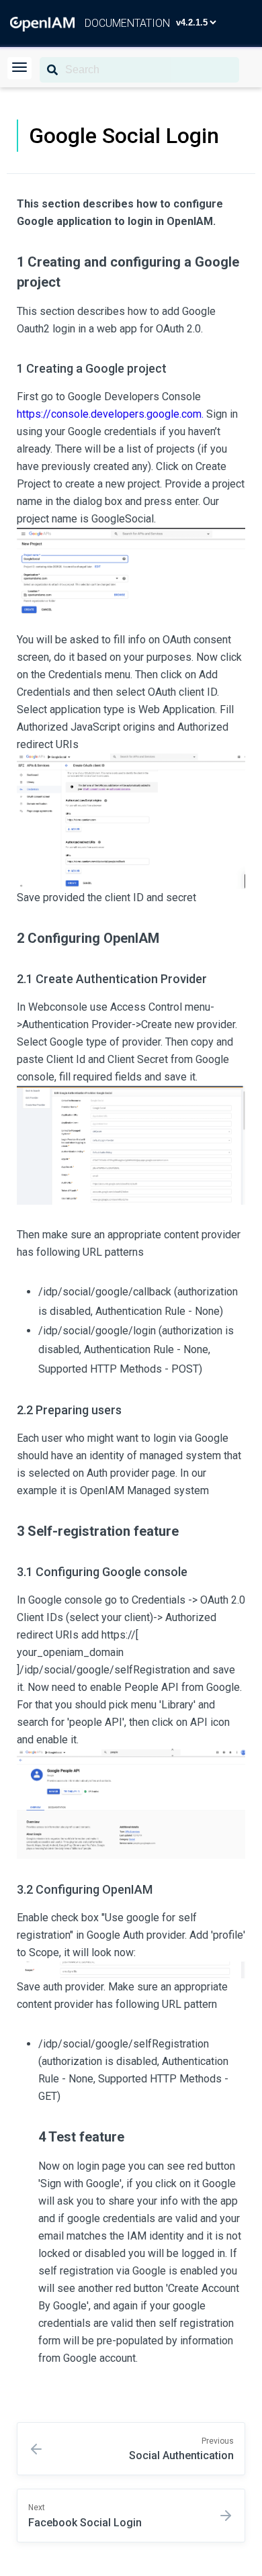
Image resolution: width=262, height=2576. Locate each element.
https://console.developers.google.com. (110, 414)
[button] (19, 68)
